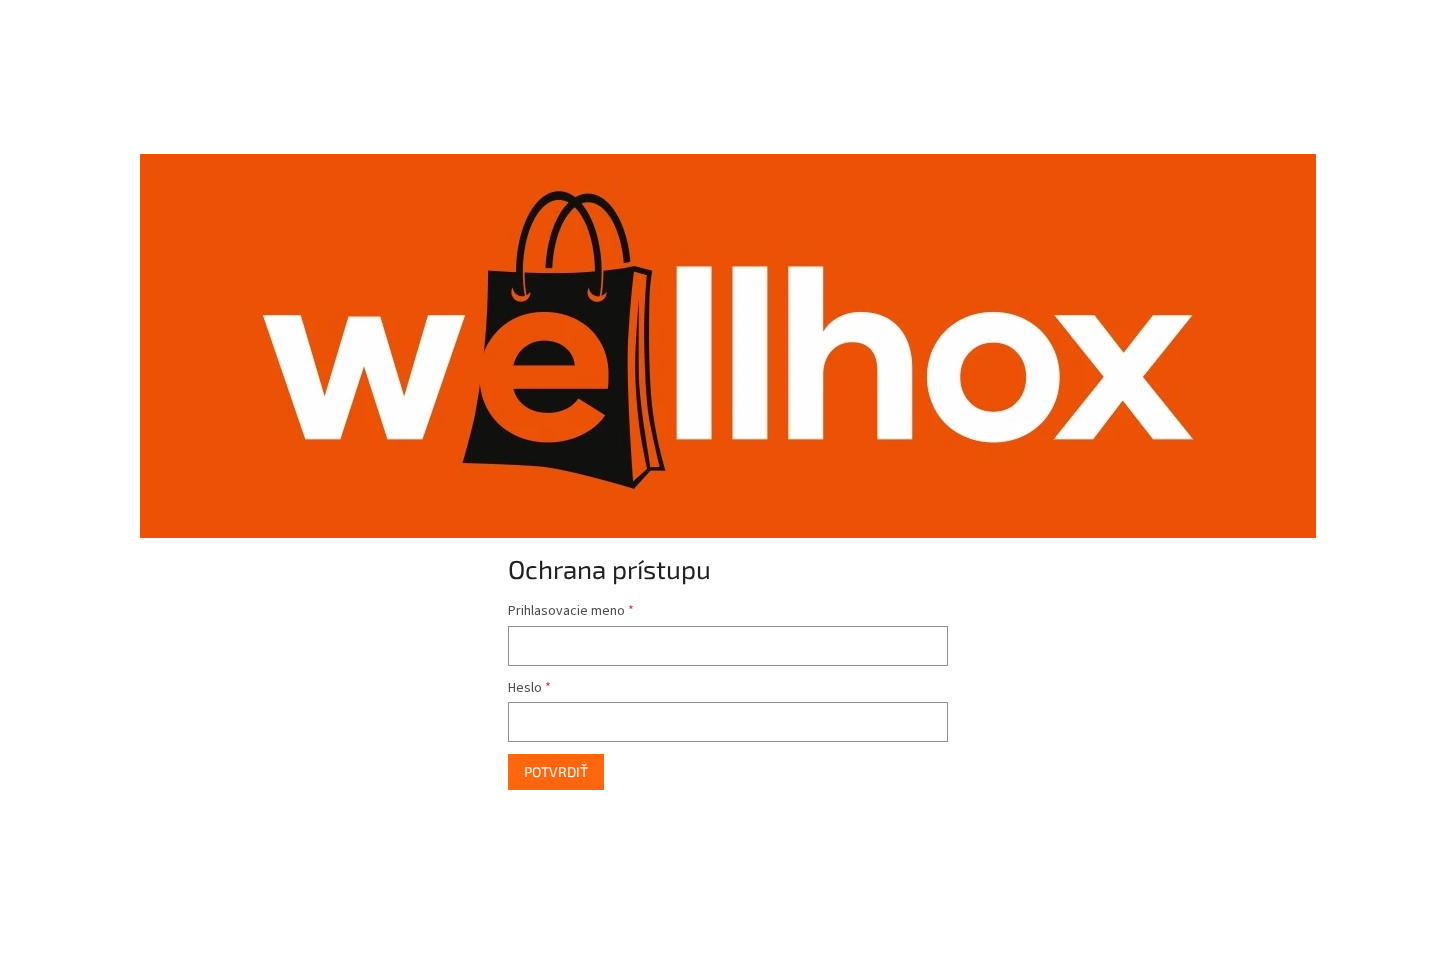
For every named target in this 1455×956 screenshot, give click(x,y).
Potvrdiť (556, 771)
